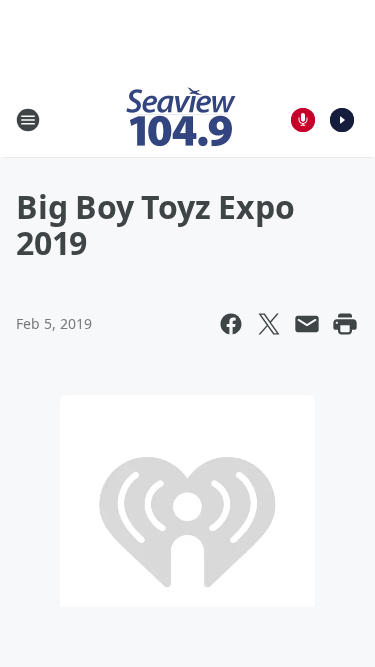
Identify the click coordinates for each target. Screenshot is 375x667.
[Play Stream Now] (342, 120)
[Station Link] (181, 119)
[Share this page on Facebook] (231, 324)
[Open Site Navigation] (28, 120)
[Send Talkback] (303, 120)
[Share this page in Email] (307, 324)
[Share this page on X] (269, 324)
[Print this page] (345, 324)
